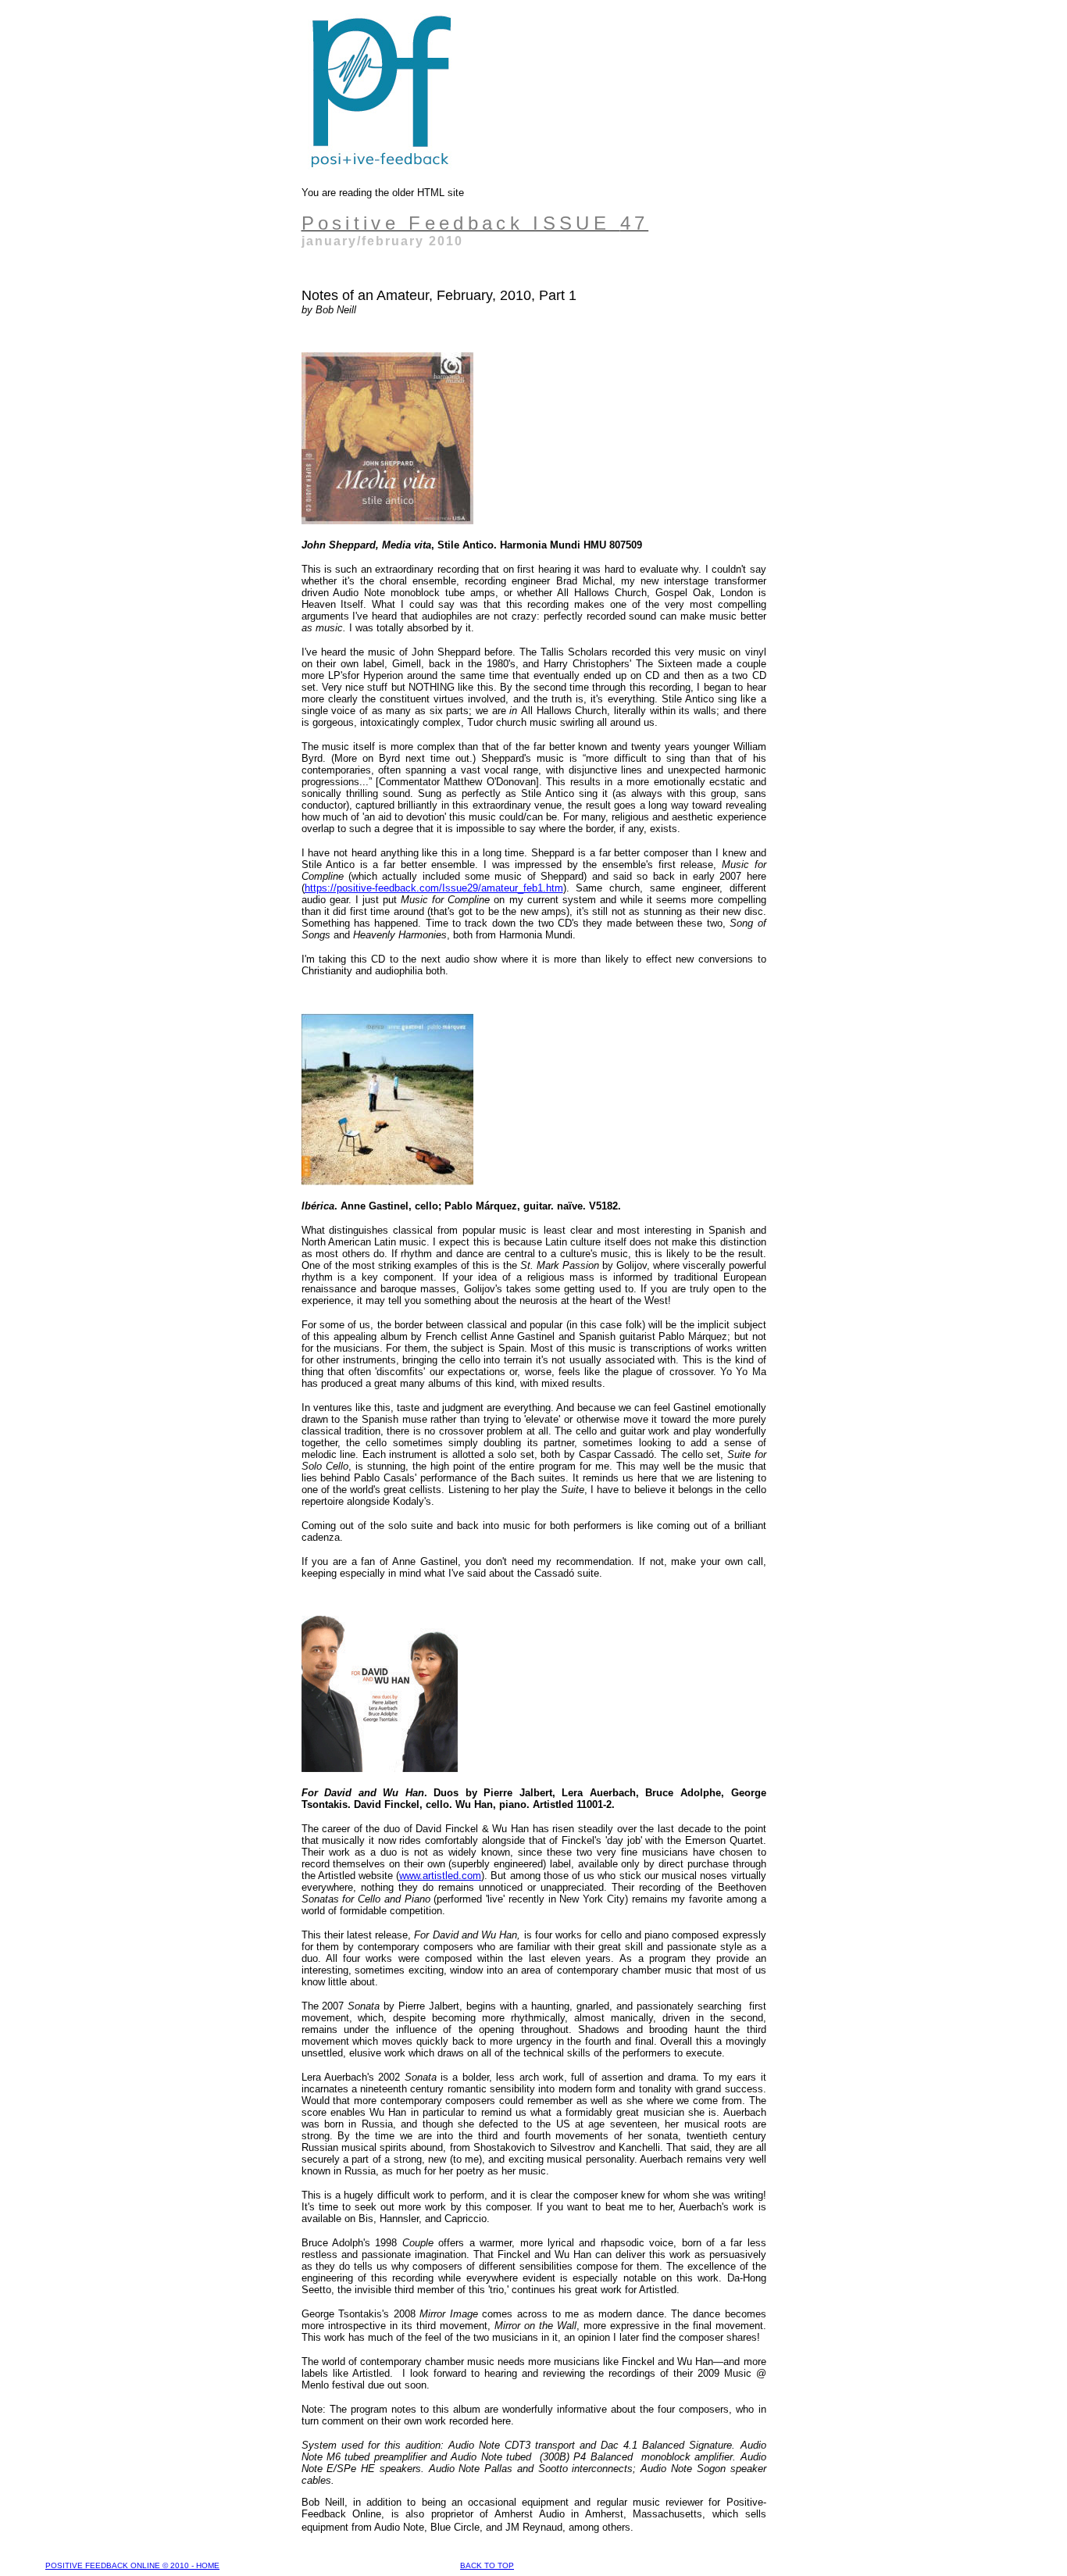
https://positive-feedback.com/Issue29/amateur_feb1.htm (434, 888)
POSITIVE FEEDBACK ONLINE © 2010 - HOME (132, 2565)
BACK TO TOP (487, 2565)
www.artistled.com (440, 1876)
